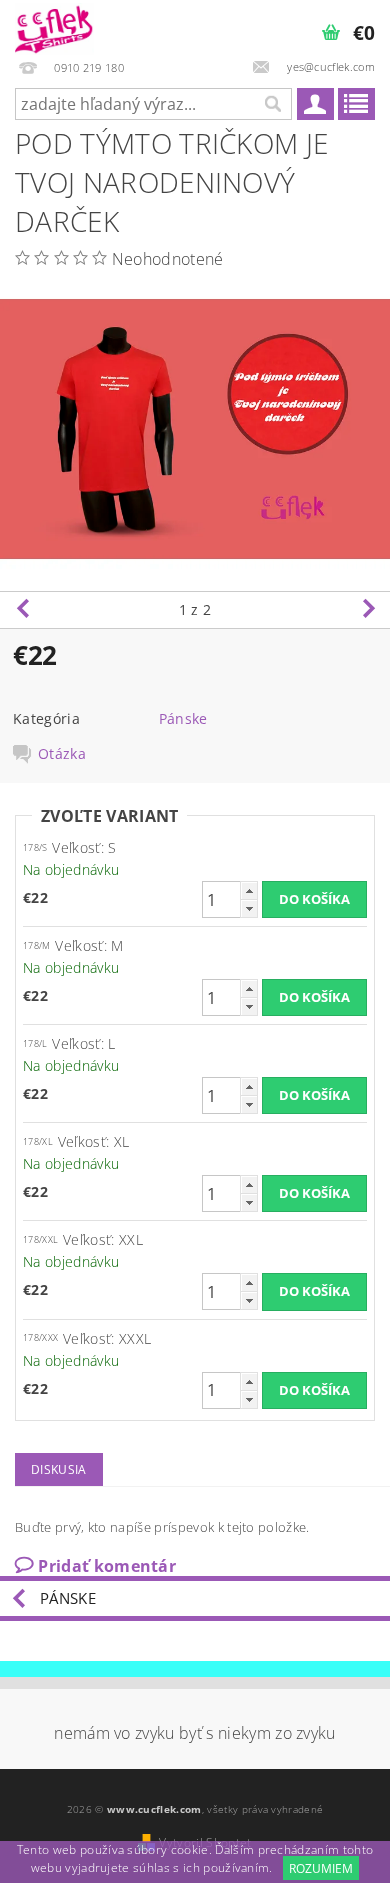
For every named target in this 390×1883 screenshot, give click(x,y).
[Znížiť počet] (249, 908)
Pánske (183, 718)
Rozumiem (321, 1868)
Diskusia (59, 1469)
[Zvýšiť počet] (249, 890)
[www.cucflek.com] (54, 26)
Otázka (62, 754)
